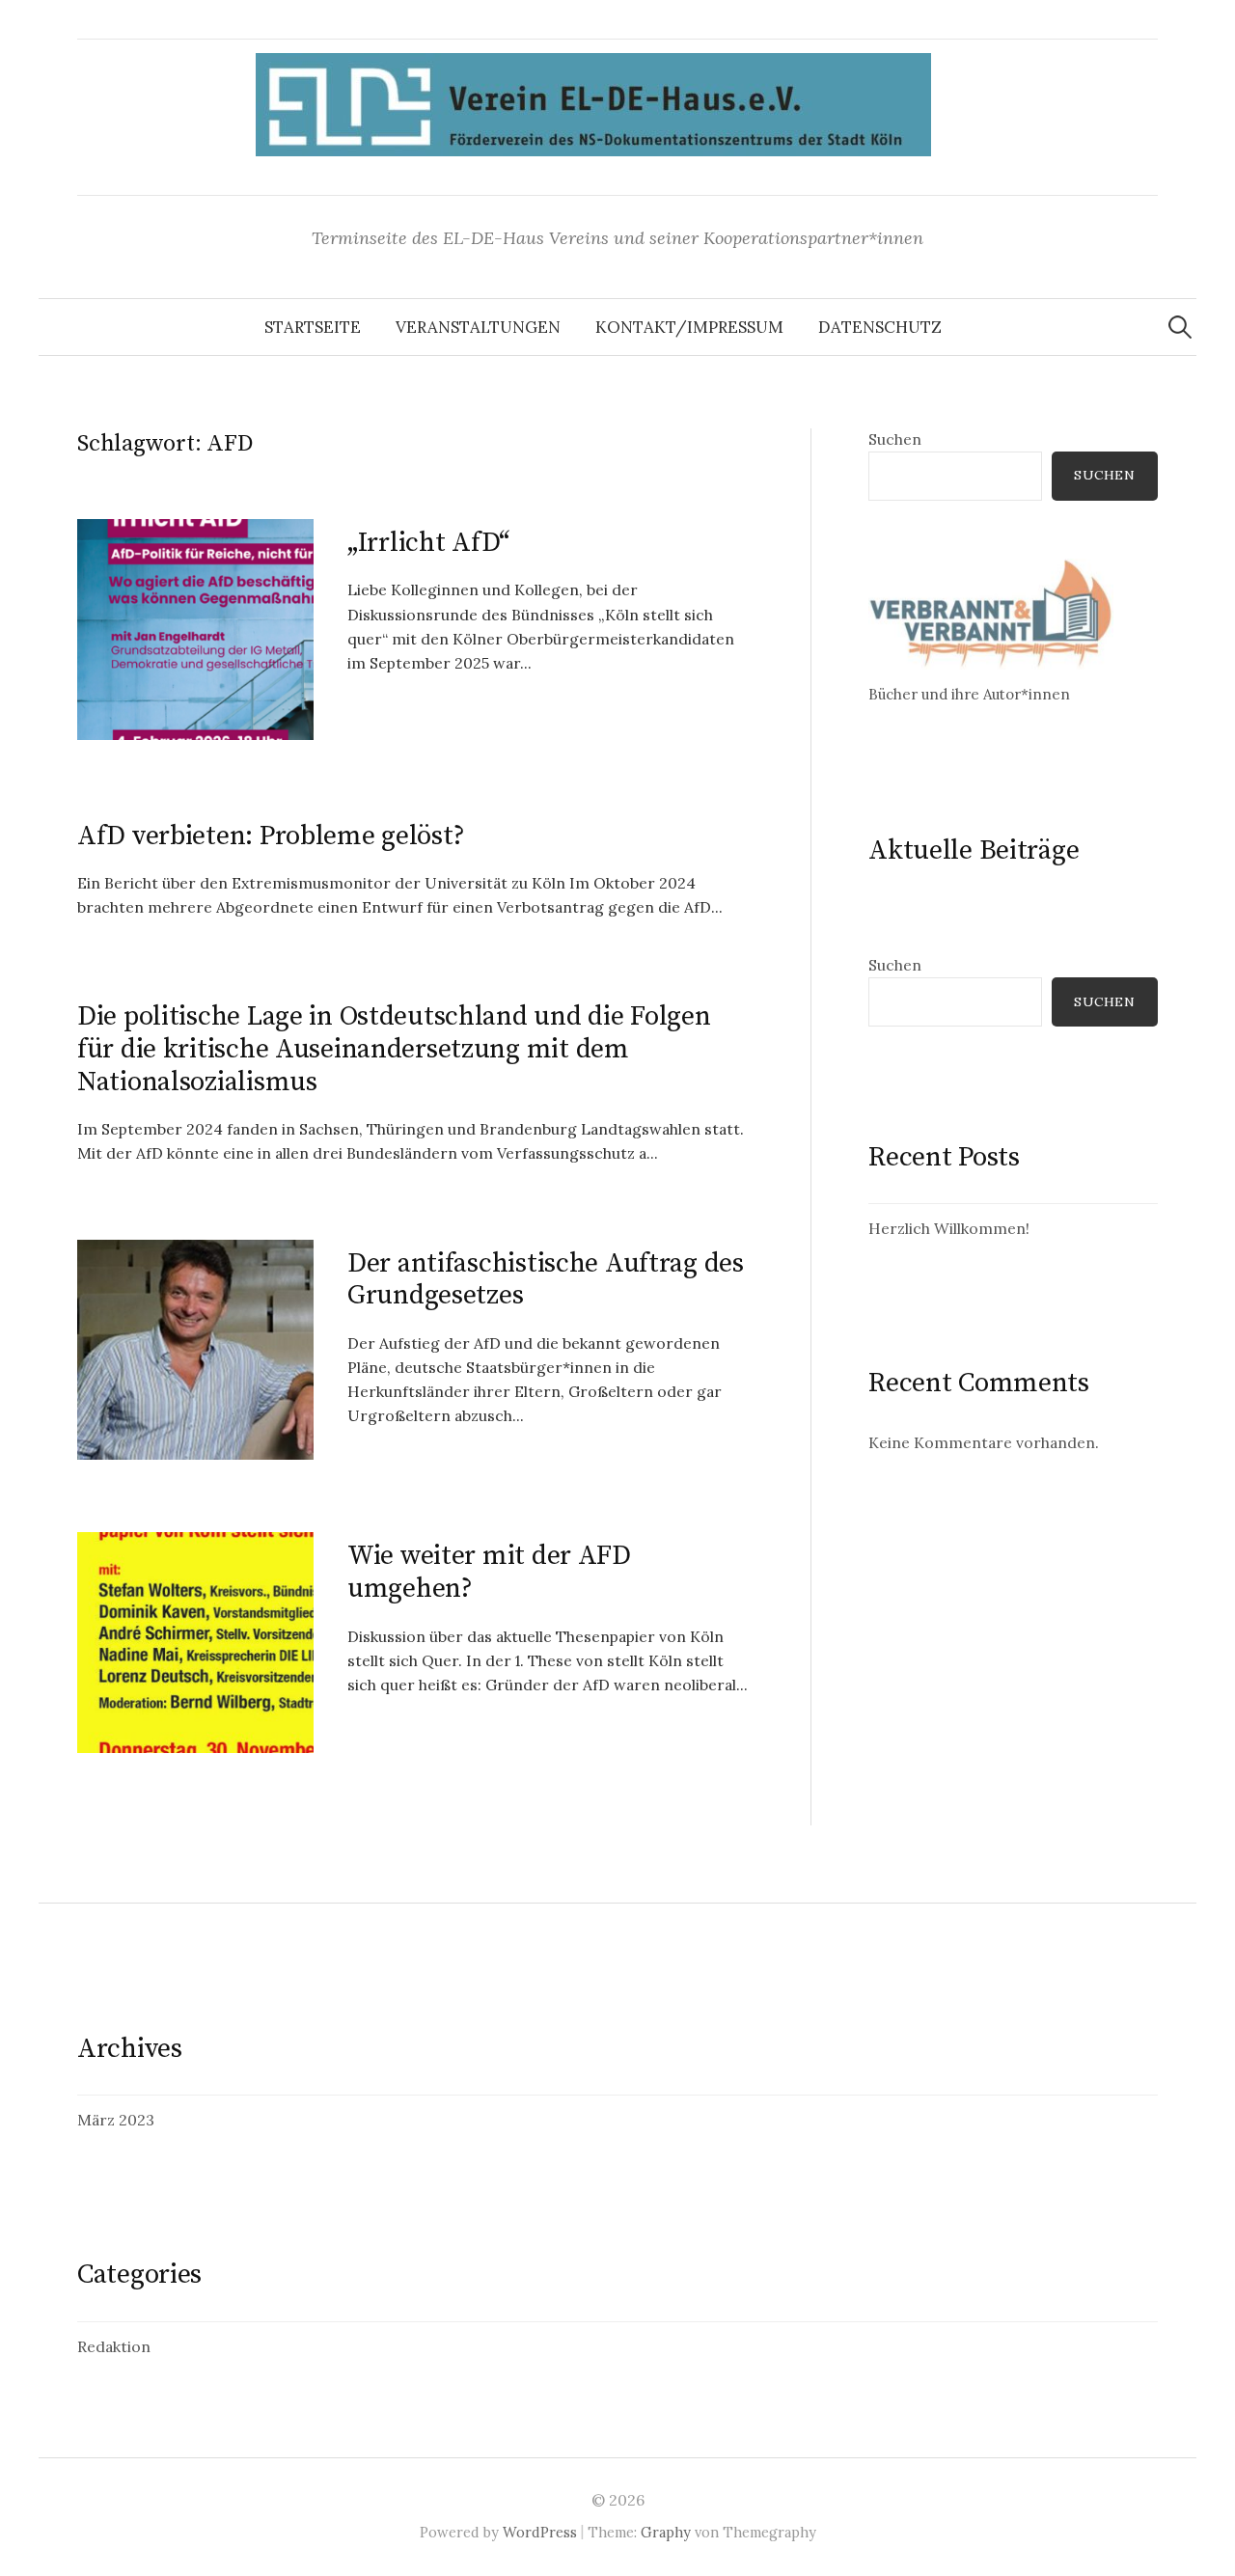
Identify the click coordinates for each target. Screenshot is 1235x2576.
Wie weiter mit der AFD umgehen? (489, 1572)
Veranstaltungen (478, 327)
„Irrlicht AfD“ (428, 543)
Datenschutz (880, 327)
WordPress (540, 2532)
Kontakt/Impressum (689, 327)
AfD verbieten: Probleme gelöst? (271, 836)
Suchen (895, 439)
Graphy (666, 2532)
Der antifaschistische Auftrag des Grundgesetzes (546, 1280)
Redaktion (114, 2346)
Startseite (313, 327)
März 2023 (116, 2120)
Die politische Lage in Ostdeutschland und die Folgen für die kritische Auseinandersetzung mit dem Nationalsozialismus (394, 1049)
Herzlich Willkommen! (949, 1228)
